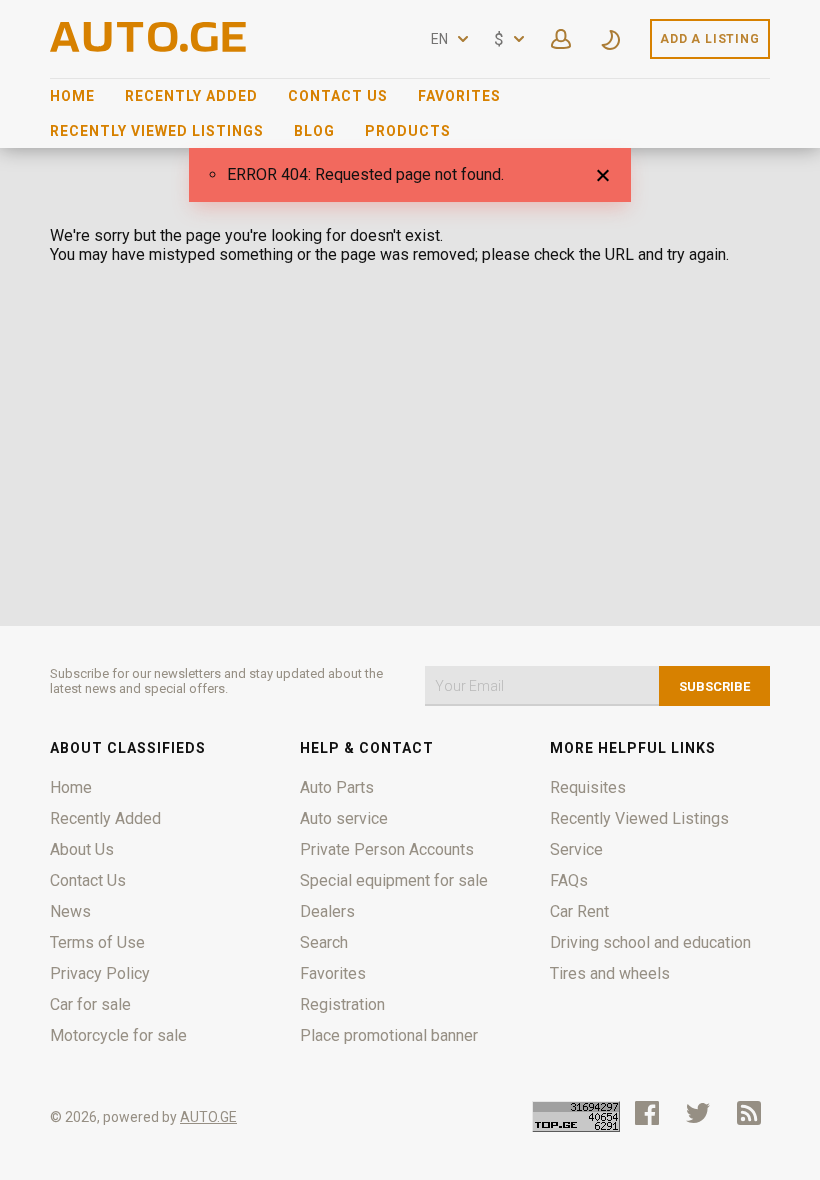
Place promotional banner (389, 1035)
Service (576, 849)
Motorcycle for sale (118, 1035)
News (70, 911)
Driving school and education (650, 942)
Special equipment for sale (394, 880)
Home (72, 96)
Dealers (327, 911)
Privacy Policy (100, 973)
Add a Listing (709, 39)
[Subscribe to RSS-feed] (753, 1113)
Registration (342, 1004)
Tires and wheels (610, 973)
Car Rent (579, 911)
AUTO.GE (208, 1117)
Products (408, 131)
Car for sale (90, 1004)
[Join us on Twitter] (698, 1113)
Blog (314, 131)
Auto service (344, 818)
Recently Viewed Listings (157, 131)
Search (324, 942)
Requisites (588, 787)
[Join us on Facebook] (647, 1113)
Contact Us (338, 96)
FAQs (569, 880)
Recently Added (191, 96)
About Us (82, 849)
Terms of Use (97, 942)
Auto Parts (337, 787)
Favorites (459, 96)
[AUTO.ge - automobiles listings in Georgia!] (150, 46)
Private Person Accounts (387, 849)
